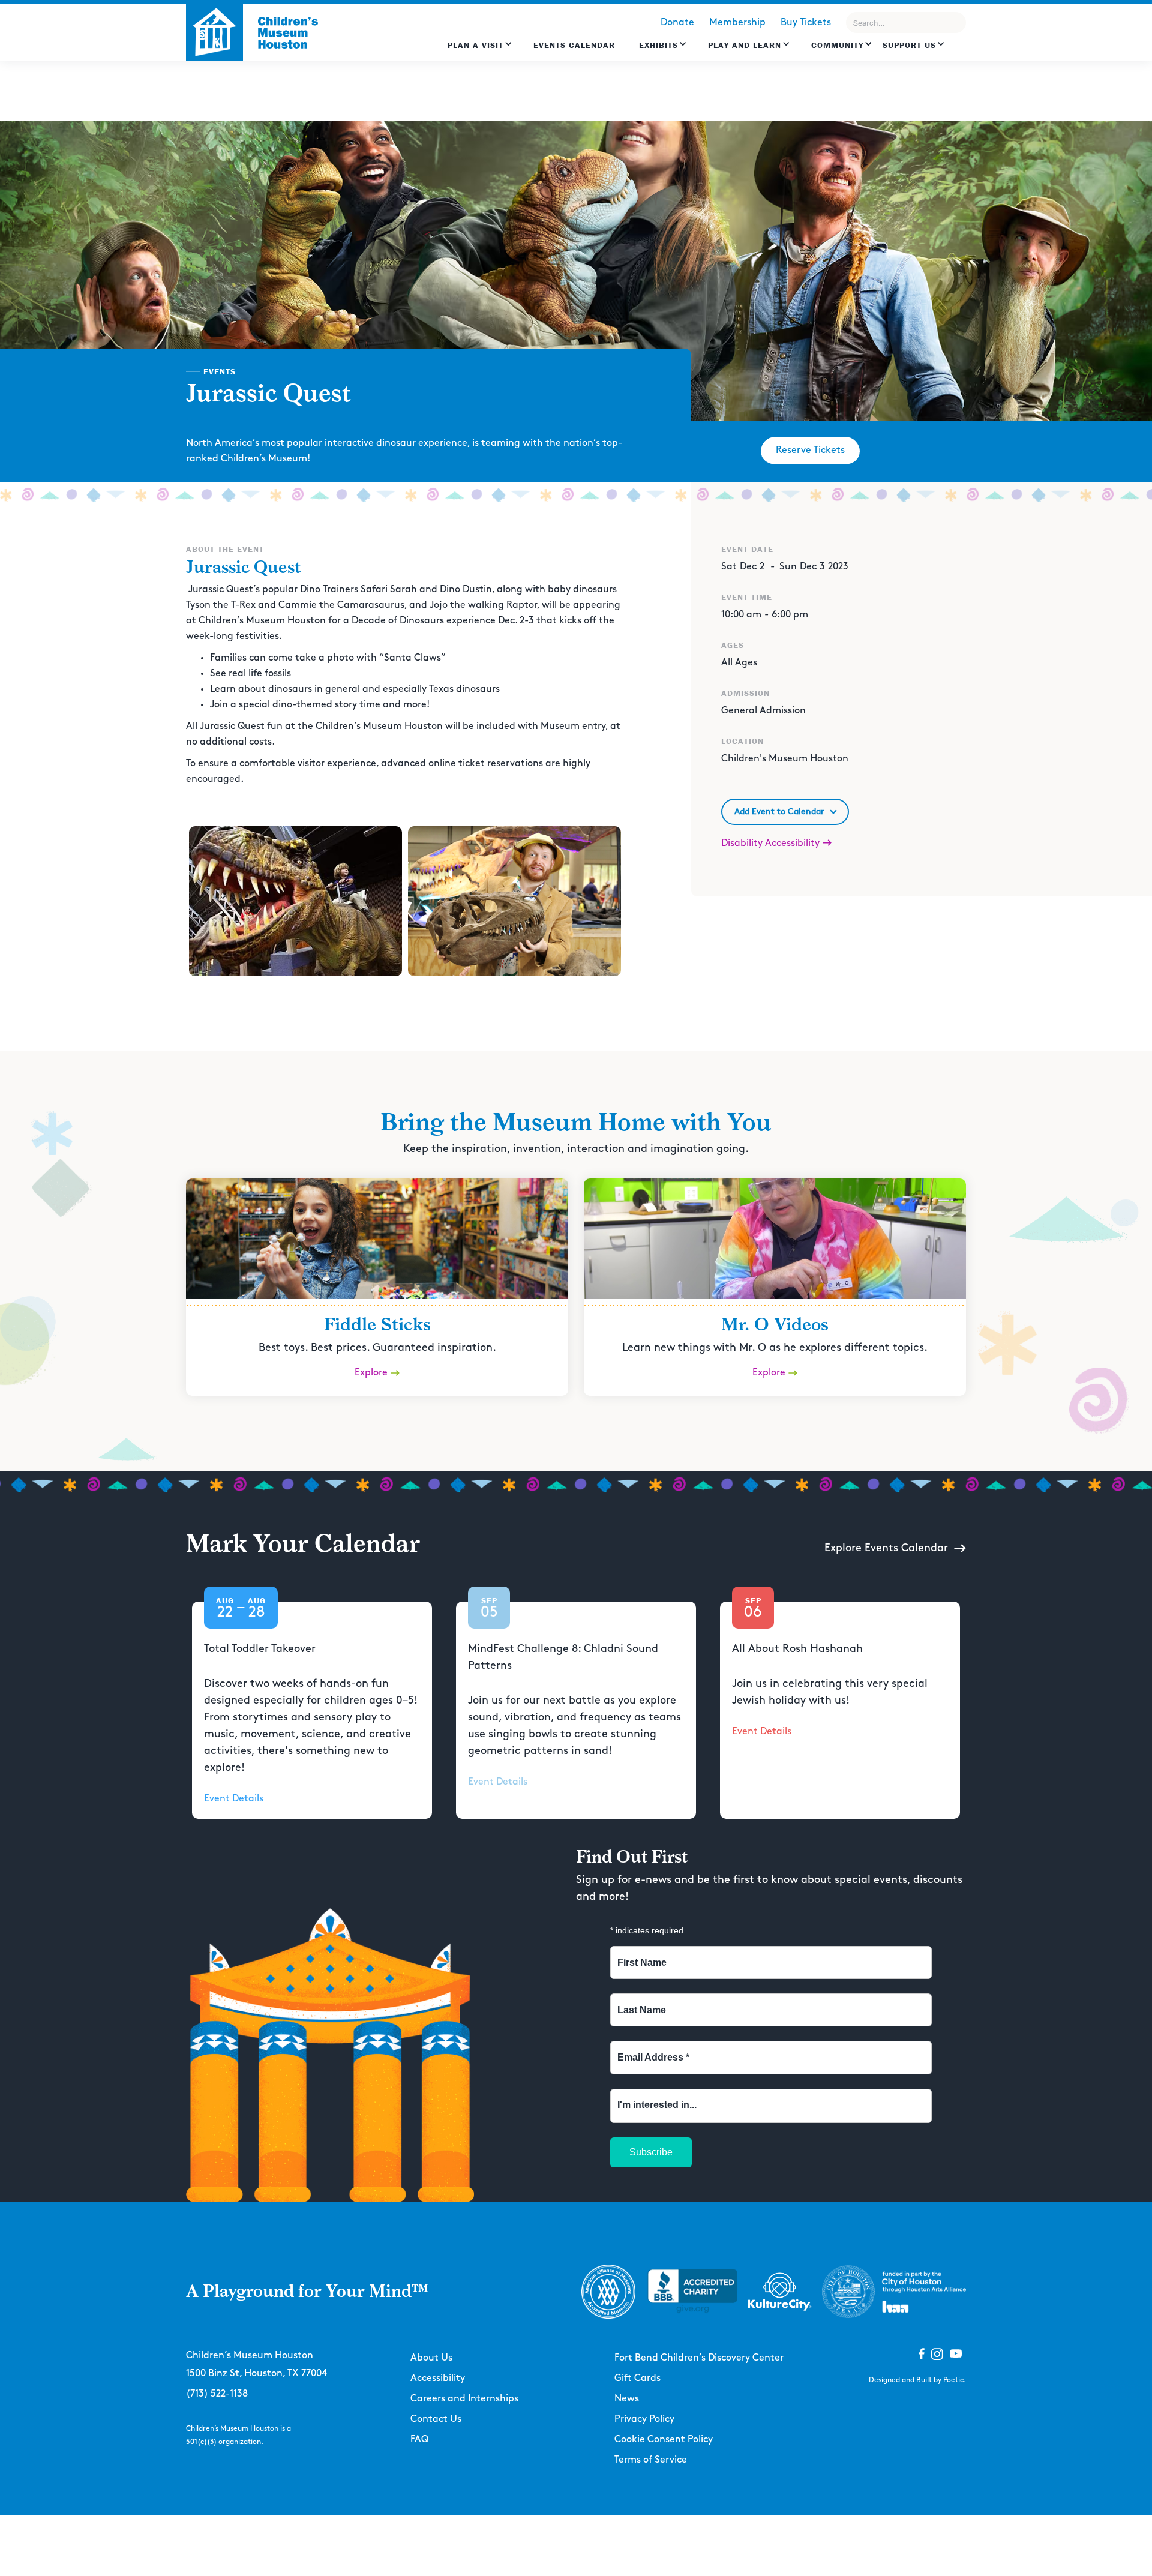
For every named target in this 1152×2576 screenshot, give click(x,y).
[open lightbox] (295, 901)
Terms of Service (651, 2460)
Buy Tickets (806, 23)
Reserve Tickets (810, 450)
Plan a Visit (475, 45)
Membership (737, 23)
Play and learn (745, 45)
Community (837, 45)
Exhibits (658, 45)
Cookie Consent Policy (664, 2439)
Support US (909, 45)
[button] (480, 51)
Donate (677, 23)
